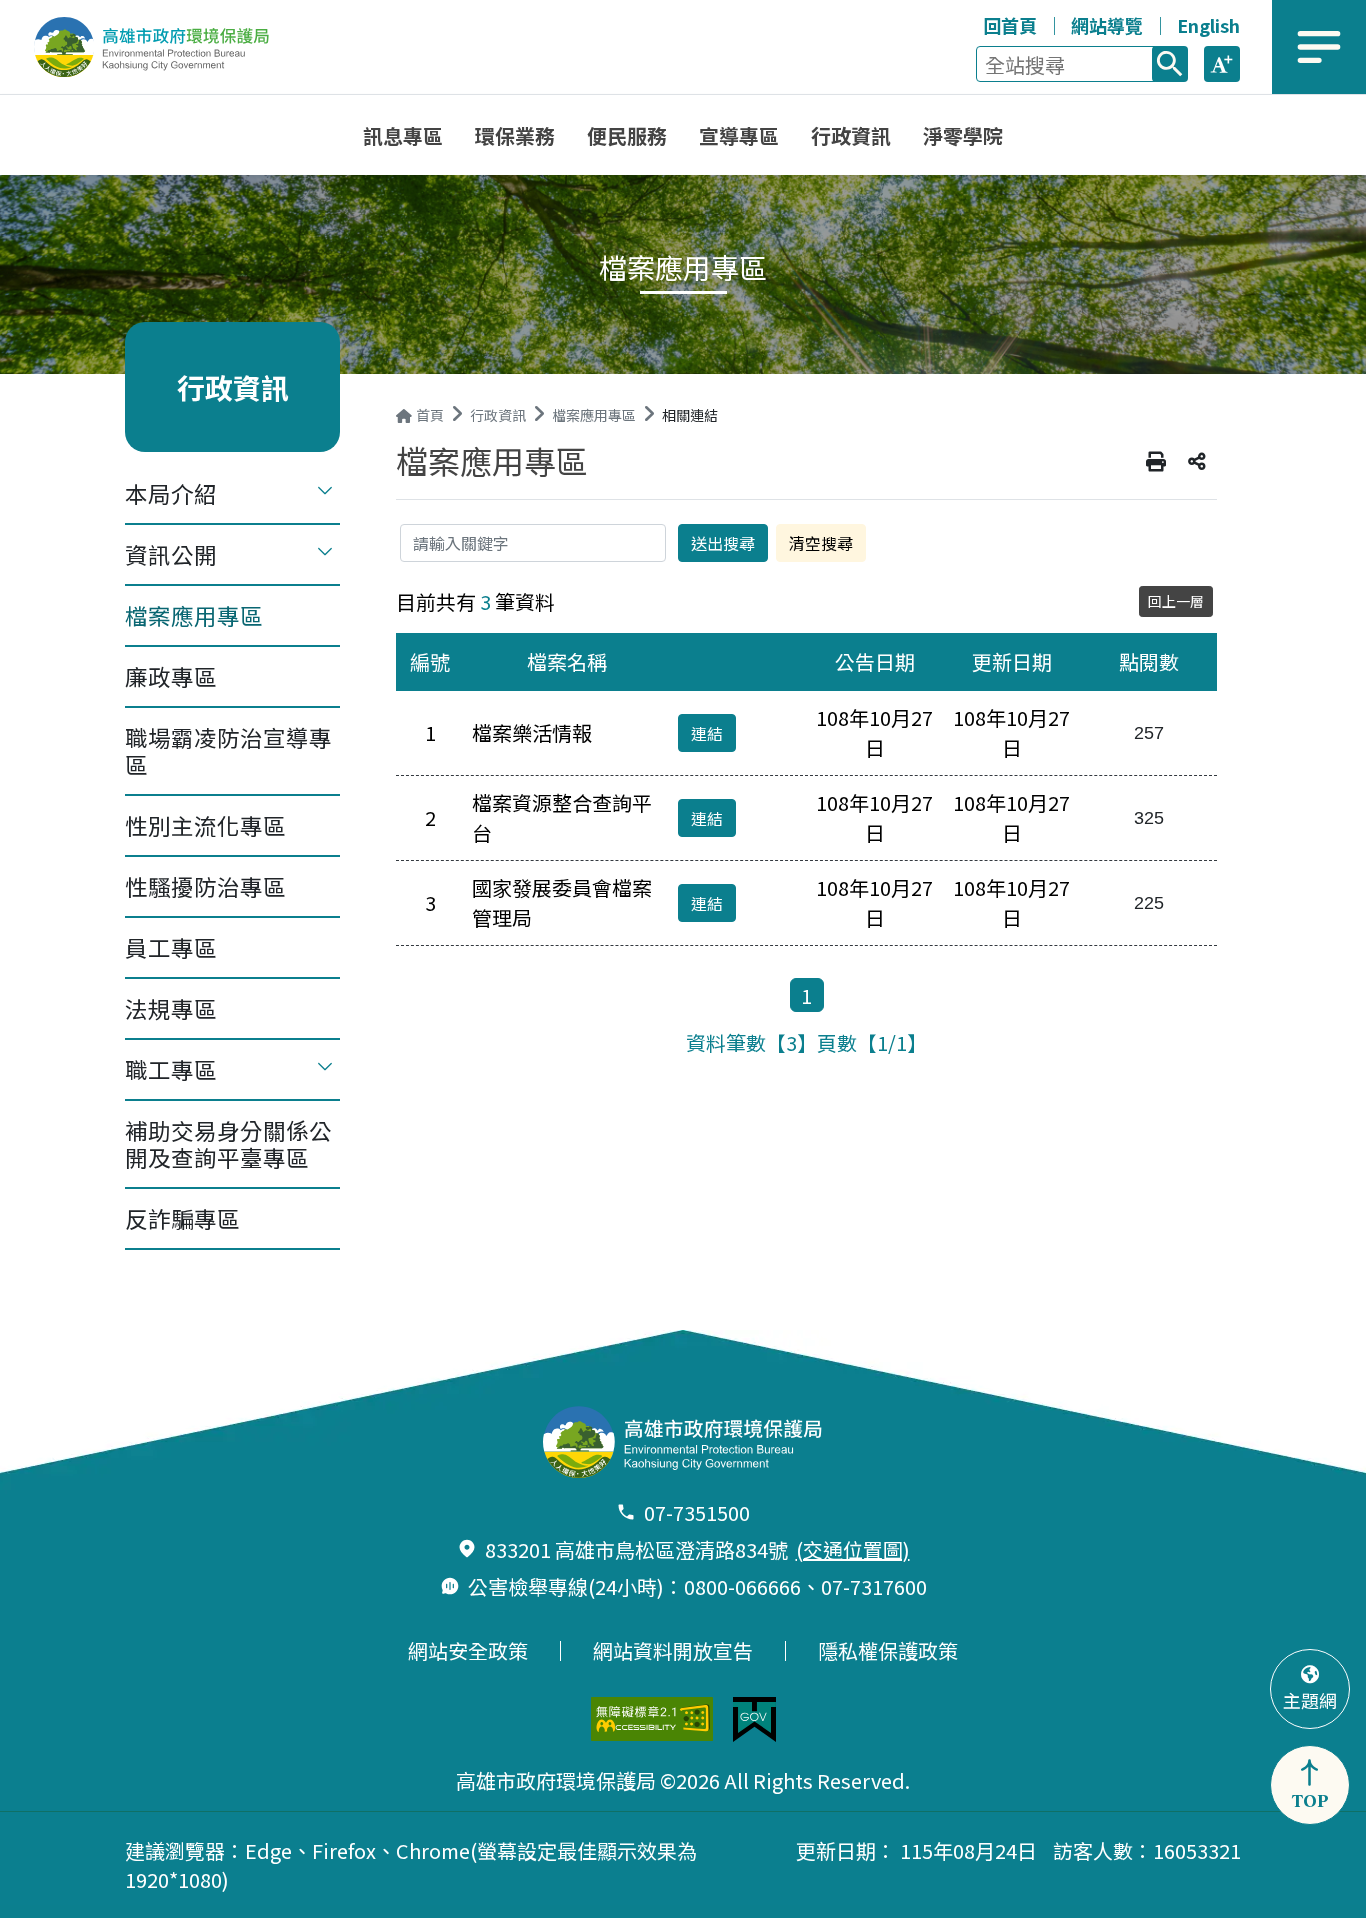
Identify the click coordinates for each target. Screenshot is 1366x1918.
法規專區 (171, 1008)
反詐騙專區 (182, 1218)
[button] (1222, 64)
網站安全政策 (468, 1651)
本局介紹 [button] (171, 493)
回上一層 (1176, 601)
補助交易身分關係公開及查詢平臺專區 (228, 1143)
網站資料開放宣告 (673, 1651)
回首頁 (1010, 25)
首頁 (430, 415)
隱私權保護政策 (888, 1651)
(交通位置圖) (853, 1549)
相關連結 (690, 415)
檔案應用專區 (194, 615)
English (1208, 25)
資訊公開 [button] (171, 554)
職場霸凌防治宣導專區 (228, 750)
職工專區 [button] (171, 1069)
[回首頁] (165, 47)
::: (963, 22)
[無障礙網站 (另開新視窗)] (652, 1719)
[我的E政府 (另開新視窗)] (754, 1719)
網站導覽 (1107, 25)
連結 (707, 733)
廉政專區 (171, 676)
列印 (1156, 462)
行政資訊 (498, 415)
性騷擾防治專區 (205, 886)
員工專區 (171, 947)
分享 (1197, 462)
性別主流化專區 (205, 825)
